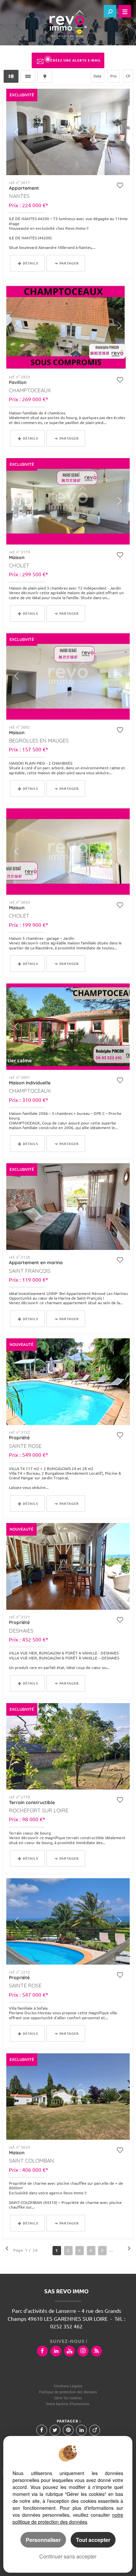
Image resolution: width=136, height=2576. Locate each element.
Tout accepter (93, 2540)
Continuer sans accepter (68, 2556)
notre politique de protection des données (68, 2518)
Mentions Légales (68, 2386)
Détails (31, 263)
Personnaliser (43, 2540)
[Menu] (125, 11)
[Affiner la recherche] (110, 11)
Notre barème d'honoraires (68, 2404)
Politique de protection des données (68, 2392)
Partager (69, 263)
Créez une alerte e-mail (76, 60)
